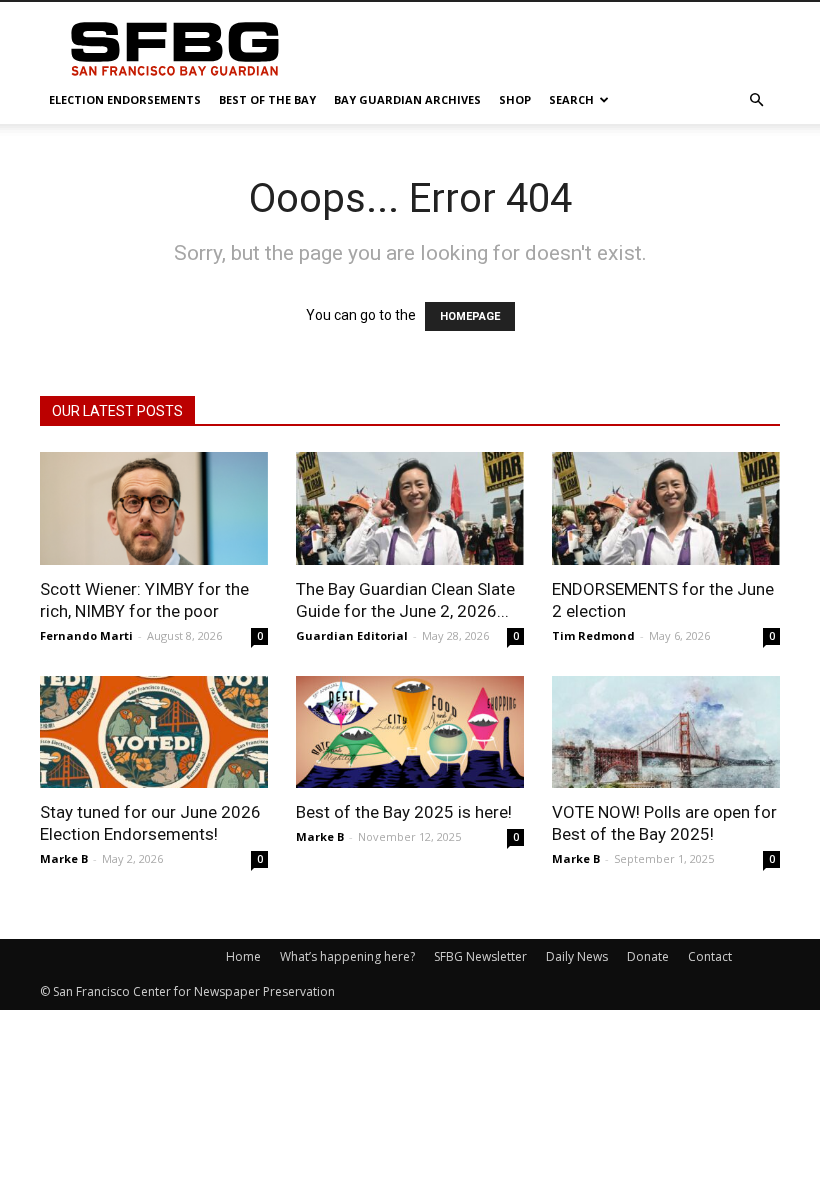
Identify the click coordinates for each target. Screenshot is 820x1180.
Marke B (64, 858)
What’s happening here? (347, 956)
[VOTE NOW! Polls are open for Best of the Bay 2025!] (666, 732)
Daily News (577, 956)
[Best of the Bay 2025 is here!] (410, 732)
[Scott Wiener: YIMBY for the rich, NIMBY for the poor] (154, 508)
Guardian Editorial (352, 635)
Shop (515, 99)
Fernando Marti (86, 635)
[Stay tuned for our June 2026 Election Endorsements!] (154, 732)
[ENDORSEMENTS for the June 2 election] (666, 508)
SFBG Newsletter (480, 956)
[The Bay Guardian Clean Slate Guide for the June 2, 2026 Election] (410, 508)
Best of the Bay (267, 99)
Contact (710, 956)
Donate (648, 956)
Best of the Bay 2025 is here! (404, 812)
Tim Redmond (593, 635)
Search (571, 99)
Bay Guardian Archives (407, 99)
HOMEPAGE (470, 316)
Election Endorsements (125, 99)
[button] (756, 100)
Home (243, 956)
